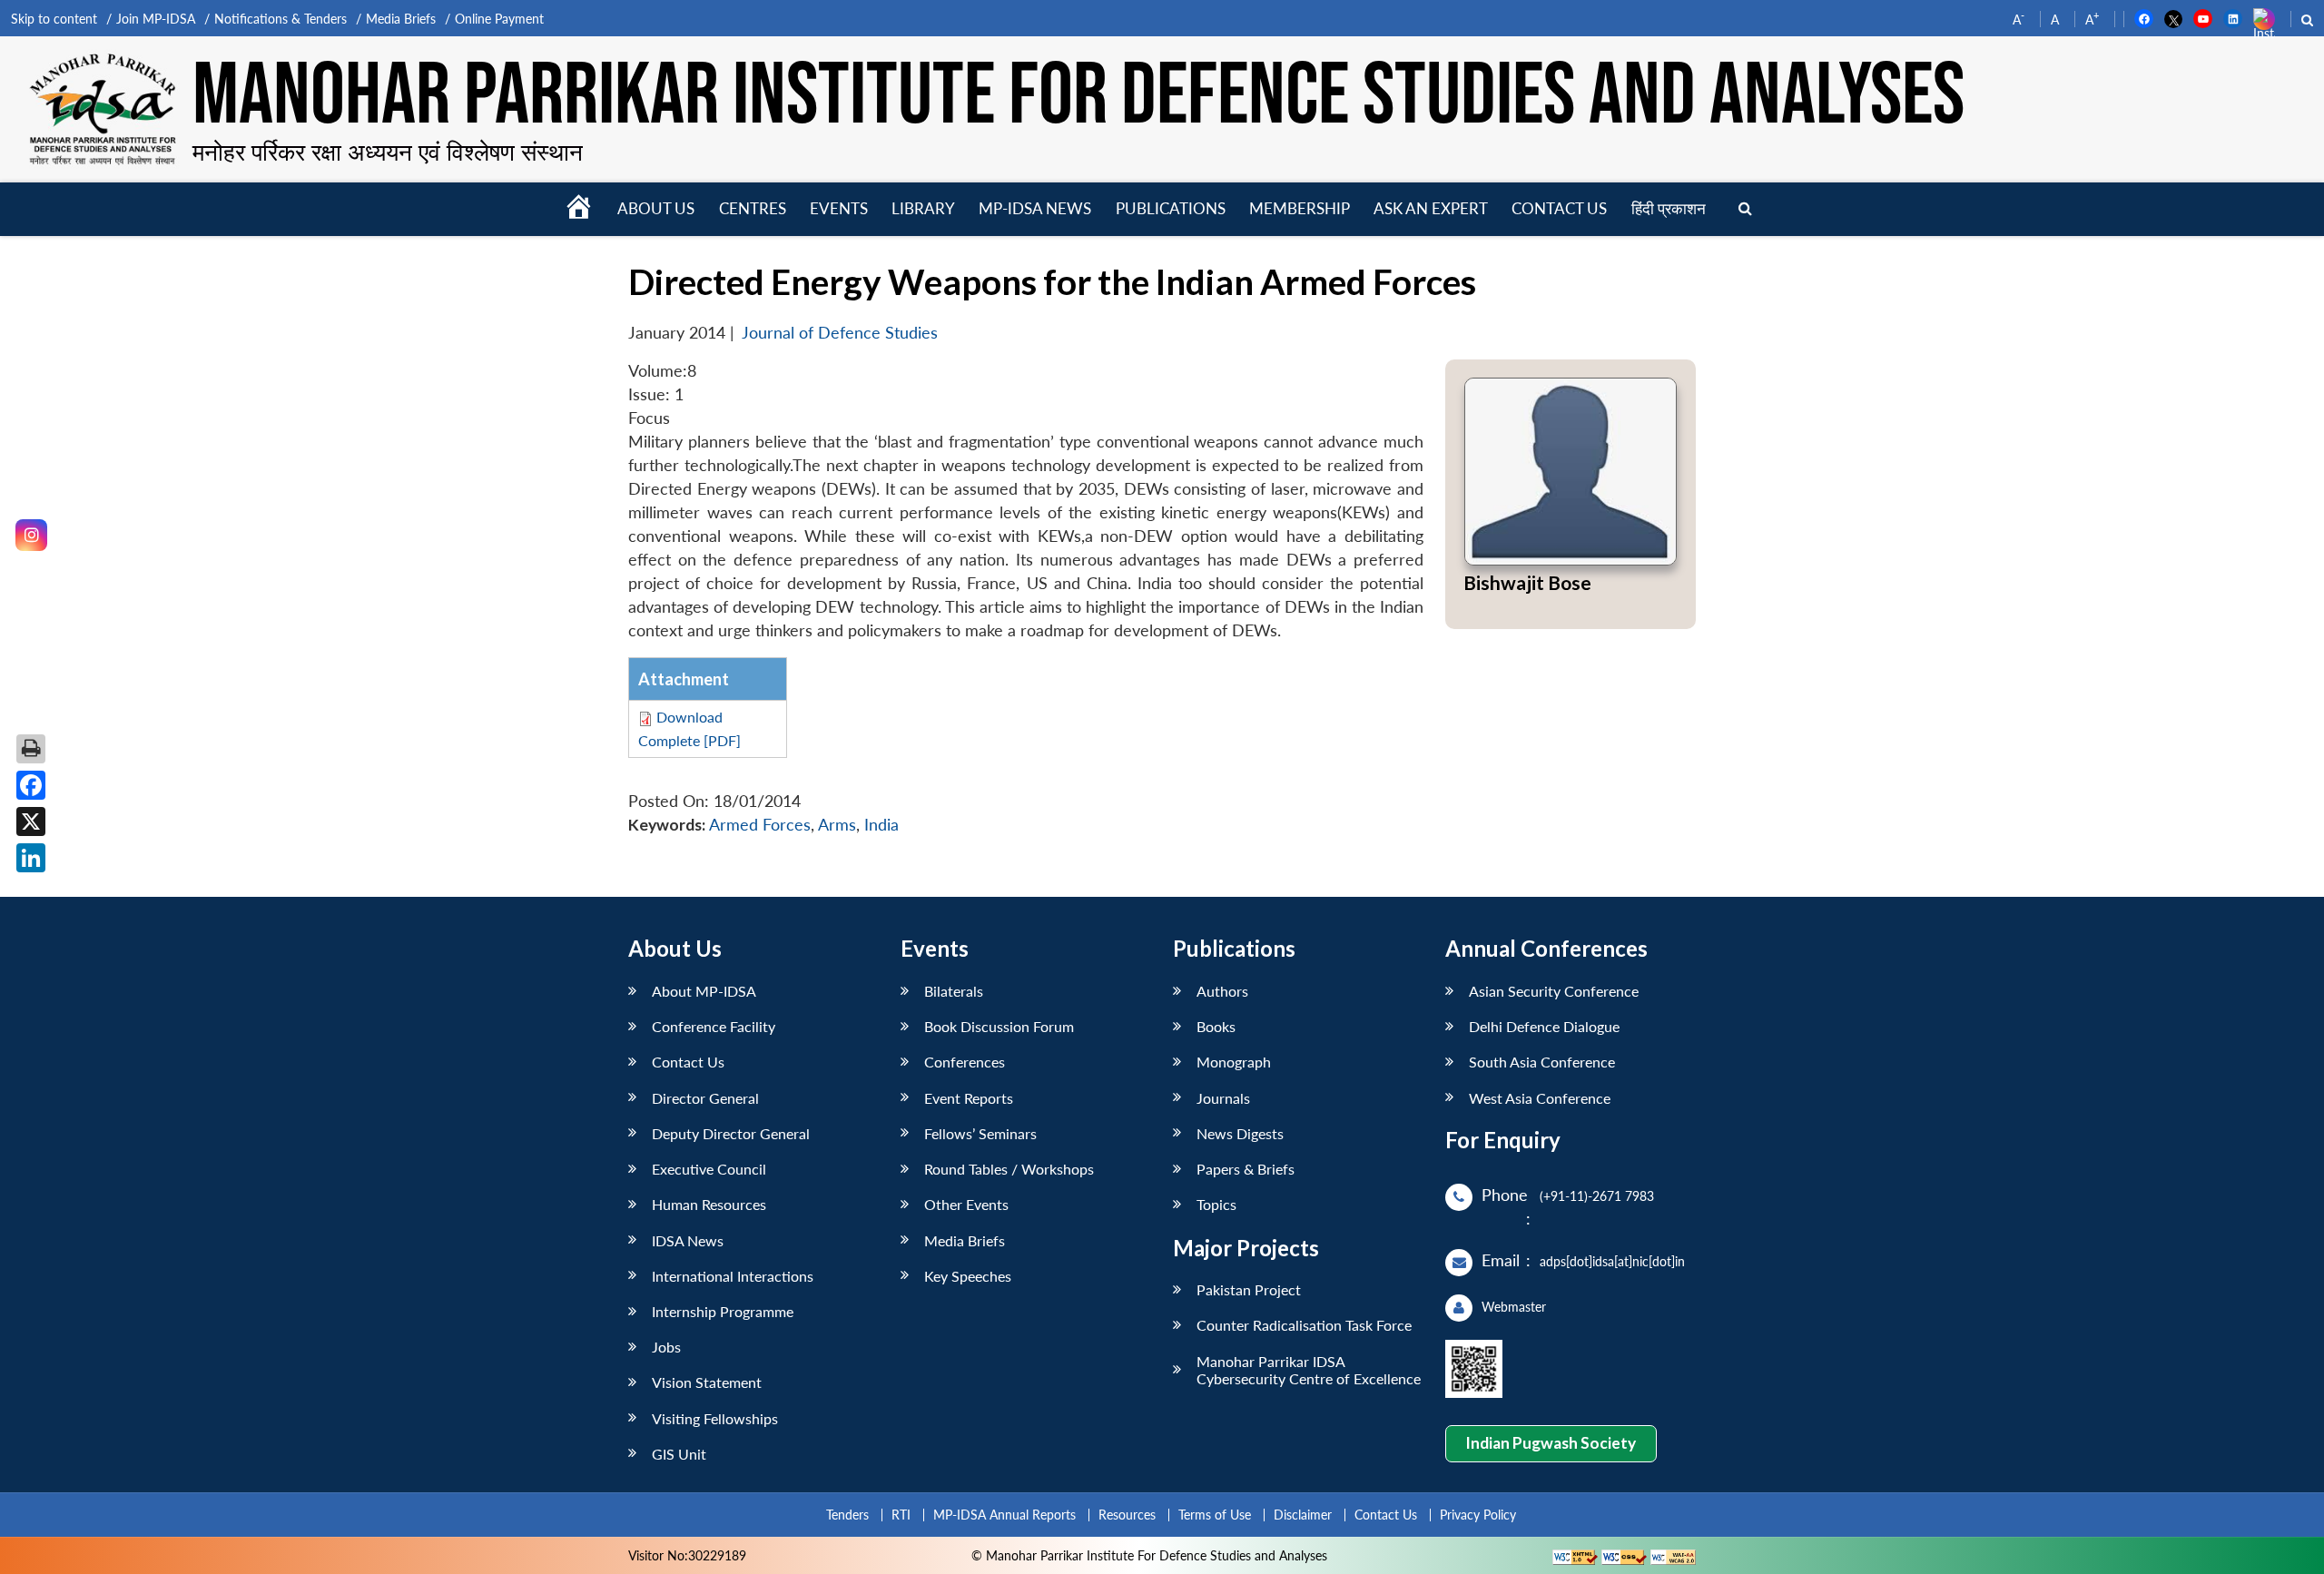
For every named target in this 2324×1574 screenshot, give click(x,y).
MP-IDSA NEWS (1035, 208)
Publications (1171, 208)
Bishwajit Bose (1527, 582)
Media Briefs (401, 19)
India (881, 825)
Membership (1300, 208)
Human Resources (709, 1204)
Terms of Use (1215, 1515)
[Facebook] (31, 785)
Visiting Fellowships (715, 1418)
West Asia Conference (1540, 1098)
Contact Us (688, 1062)
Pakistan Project (1249, 1289)
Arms (837, 825)
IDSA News (688, 1240)
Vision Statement (707, 1382)
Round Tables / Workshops (1009, 1169)
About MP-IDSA (704, 991)
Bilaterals (954, 991)
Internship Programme (723, 1311)
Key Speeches (968, 1276)
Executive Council (709, 1169)
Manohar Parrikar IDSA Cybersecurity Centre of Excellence (1309, 1370)
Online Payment (499, 19)
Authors (1222, 991)
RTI (901, 1515)
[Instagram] (31, 535)
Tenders (847, 1515)
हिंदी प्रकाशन (1669, 208)
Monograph (1234, 1062)
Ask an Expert (1431, 208)
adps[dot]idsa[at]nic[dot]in (1612, 1261)
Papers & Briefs (1246, 1169)
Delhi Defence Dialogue (1544, 1026)
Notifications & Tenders (281, 19)
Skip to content (54, 19)
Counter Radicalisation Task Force (1304, 1325)
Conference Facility (714, 1026)
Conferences (965, 1062)
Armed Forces (760, 825)
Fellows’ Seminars (980, 1133)
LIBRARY (923, 208)
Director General (705, 1098)
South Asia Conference (1542, 1062)
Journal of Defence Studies (840, 333)
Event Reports (969, 1098)
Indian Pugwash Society (1551, 1443)
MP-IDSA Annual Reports (1004, 1515)
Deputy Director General (731, 1133)
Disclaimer (1303, 1515)
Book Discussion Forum (999, 1026)
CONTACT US (1559, 208)
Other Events (966, 1204)
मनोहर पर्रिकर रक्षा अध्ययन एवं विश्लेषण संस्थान (388, 152)
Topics (1216, 1204)
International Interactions (733, 1276)
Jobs (666, 1347)
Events (839, 208)
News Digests (1240, 1133)
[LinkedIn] (31, 858)
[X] (31, 821)
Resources (1127, 1515)
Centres (753, 208)
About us (656, 208)
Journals (1223, 1098)
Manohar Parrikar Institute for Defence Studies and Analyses (1078, 98)
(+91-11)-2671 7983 (1597, 1196)
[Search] (1745, 209)
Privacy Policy (1478, 1515)
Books (1216, 1026)
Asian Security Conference (1554, 991)
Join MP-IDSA (156, 19)
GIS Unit (679, 1454)
